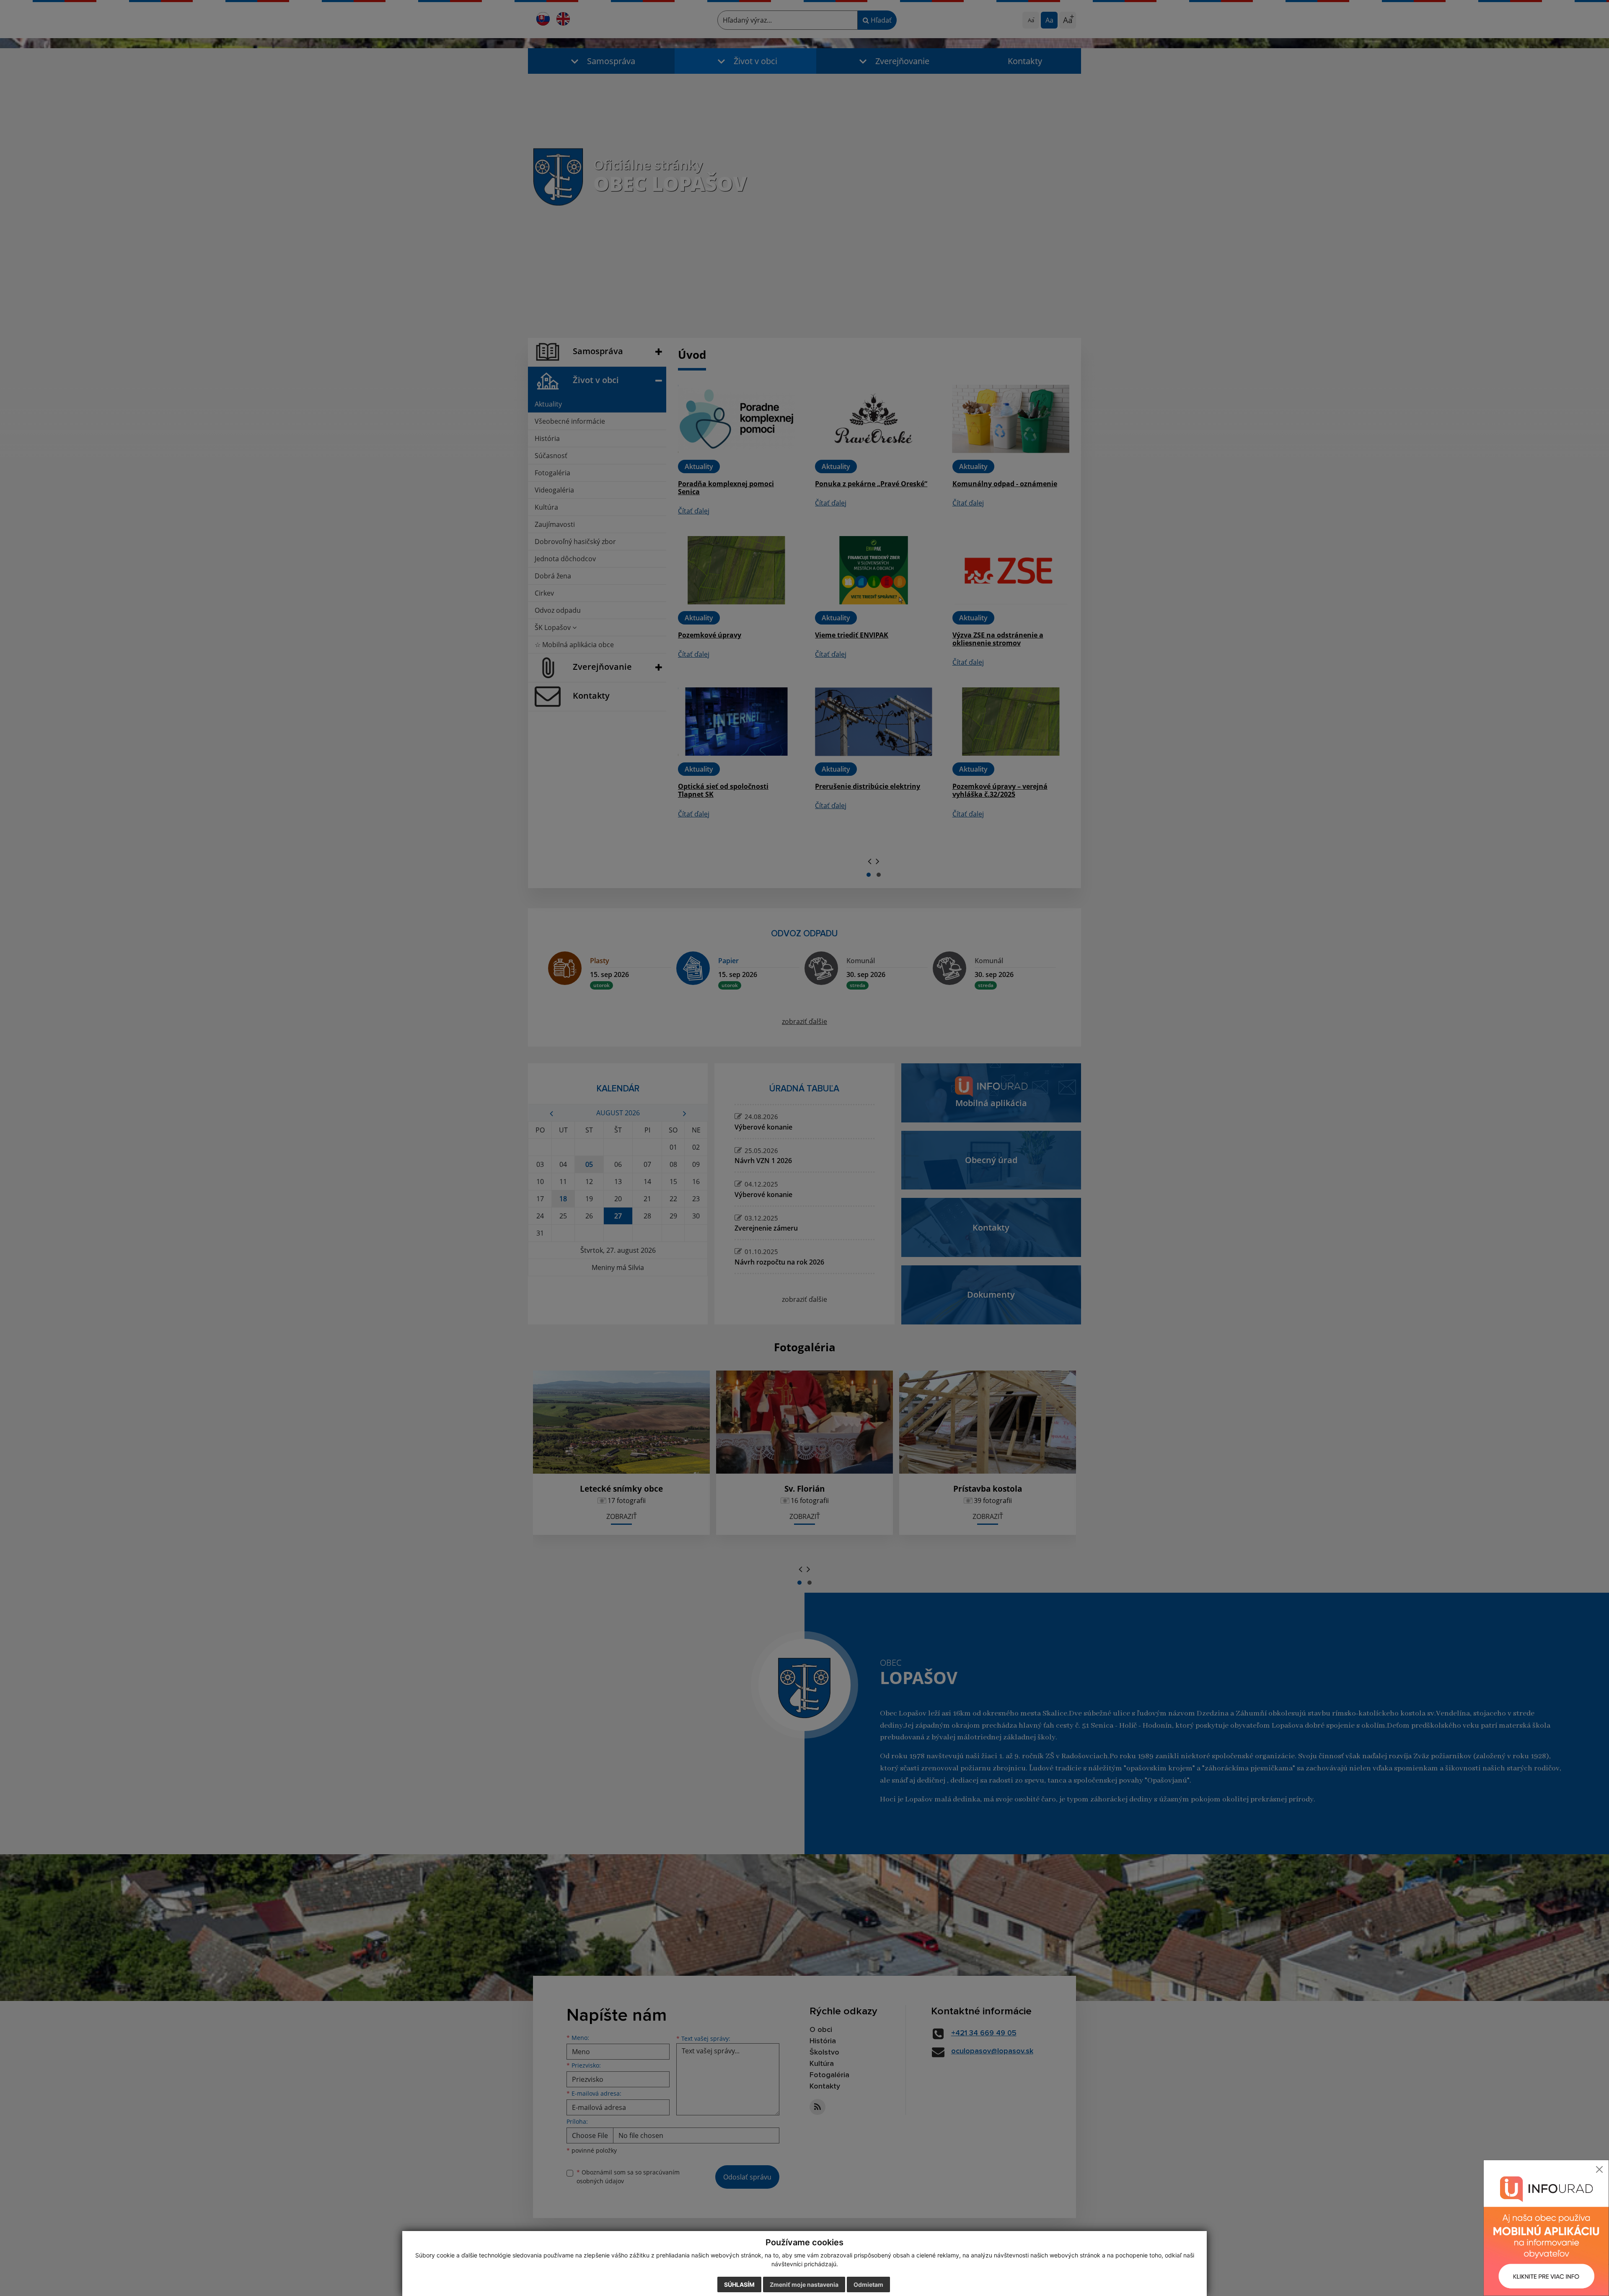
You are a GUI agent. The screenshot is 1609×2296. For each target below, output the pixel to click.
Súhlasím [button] (739, 2284)
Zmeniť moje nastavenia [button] (804, 2284)
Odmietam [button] (868, 2284)
